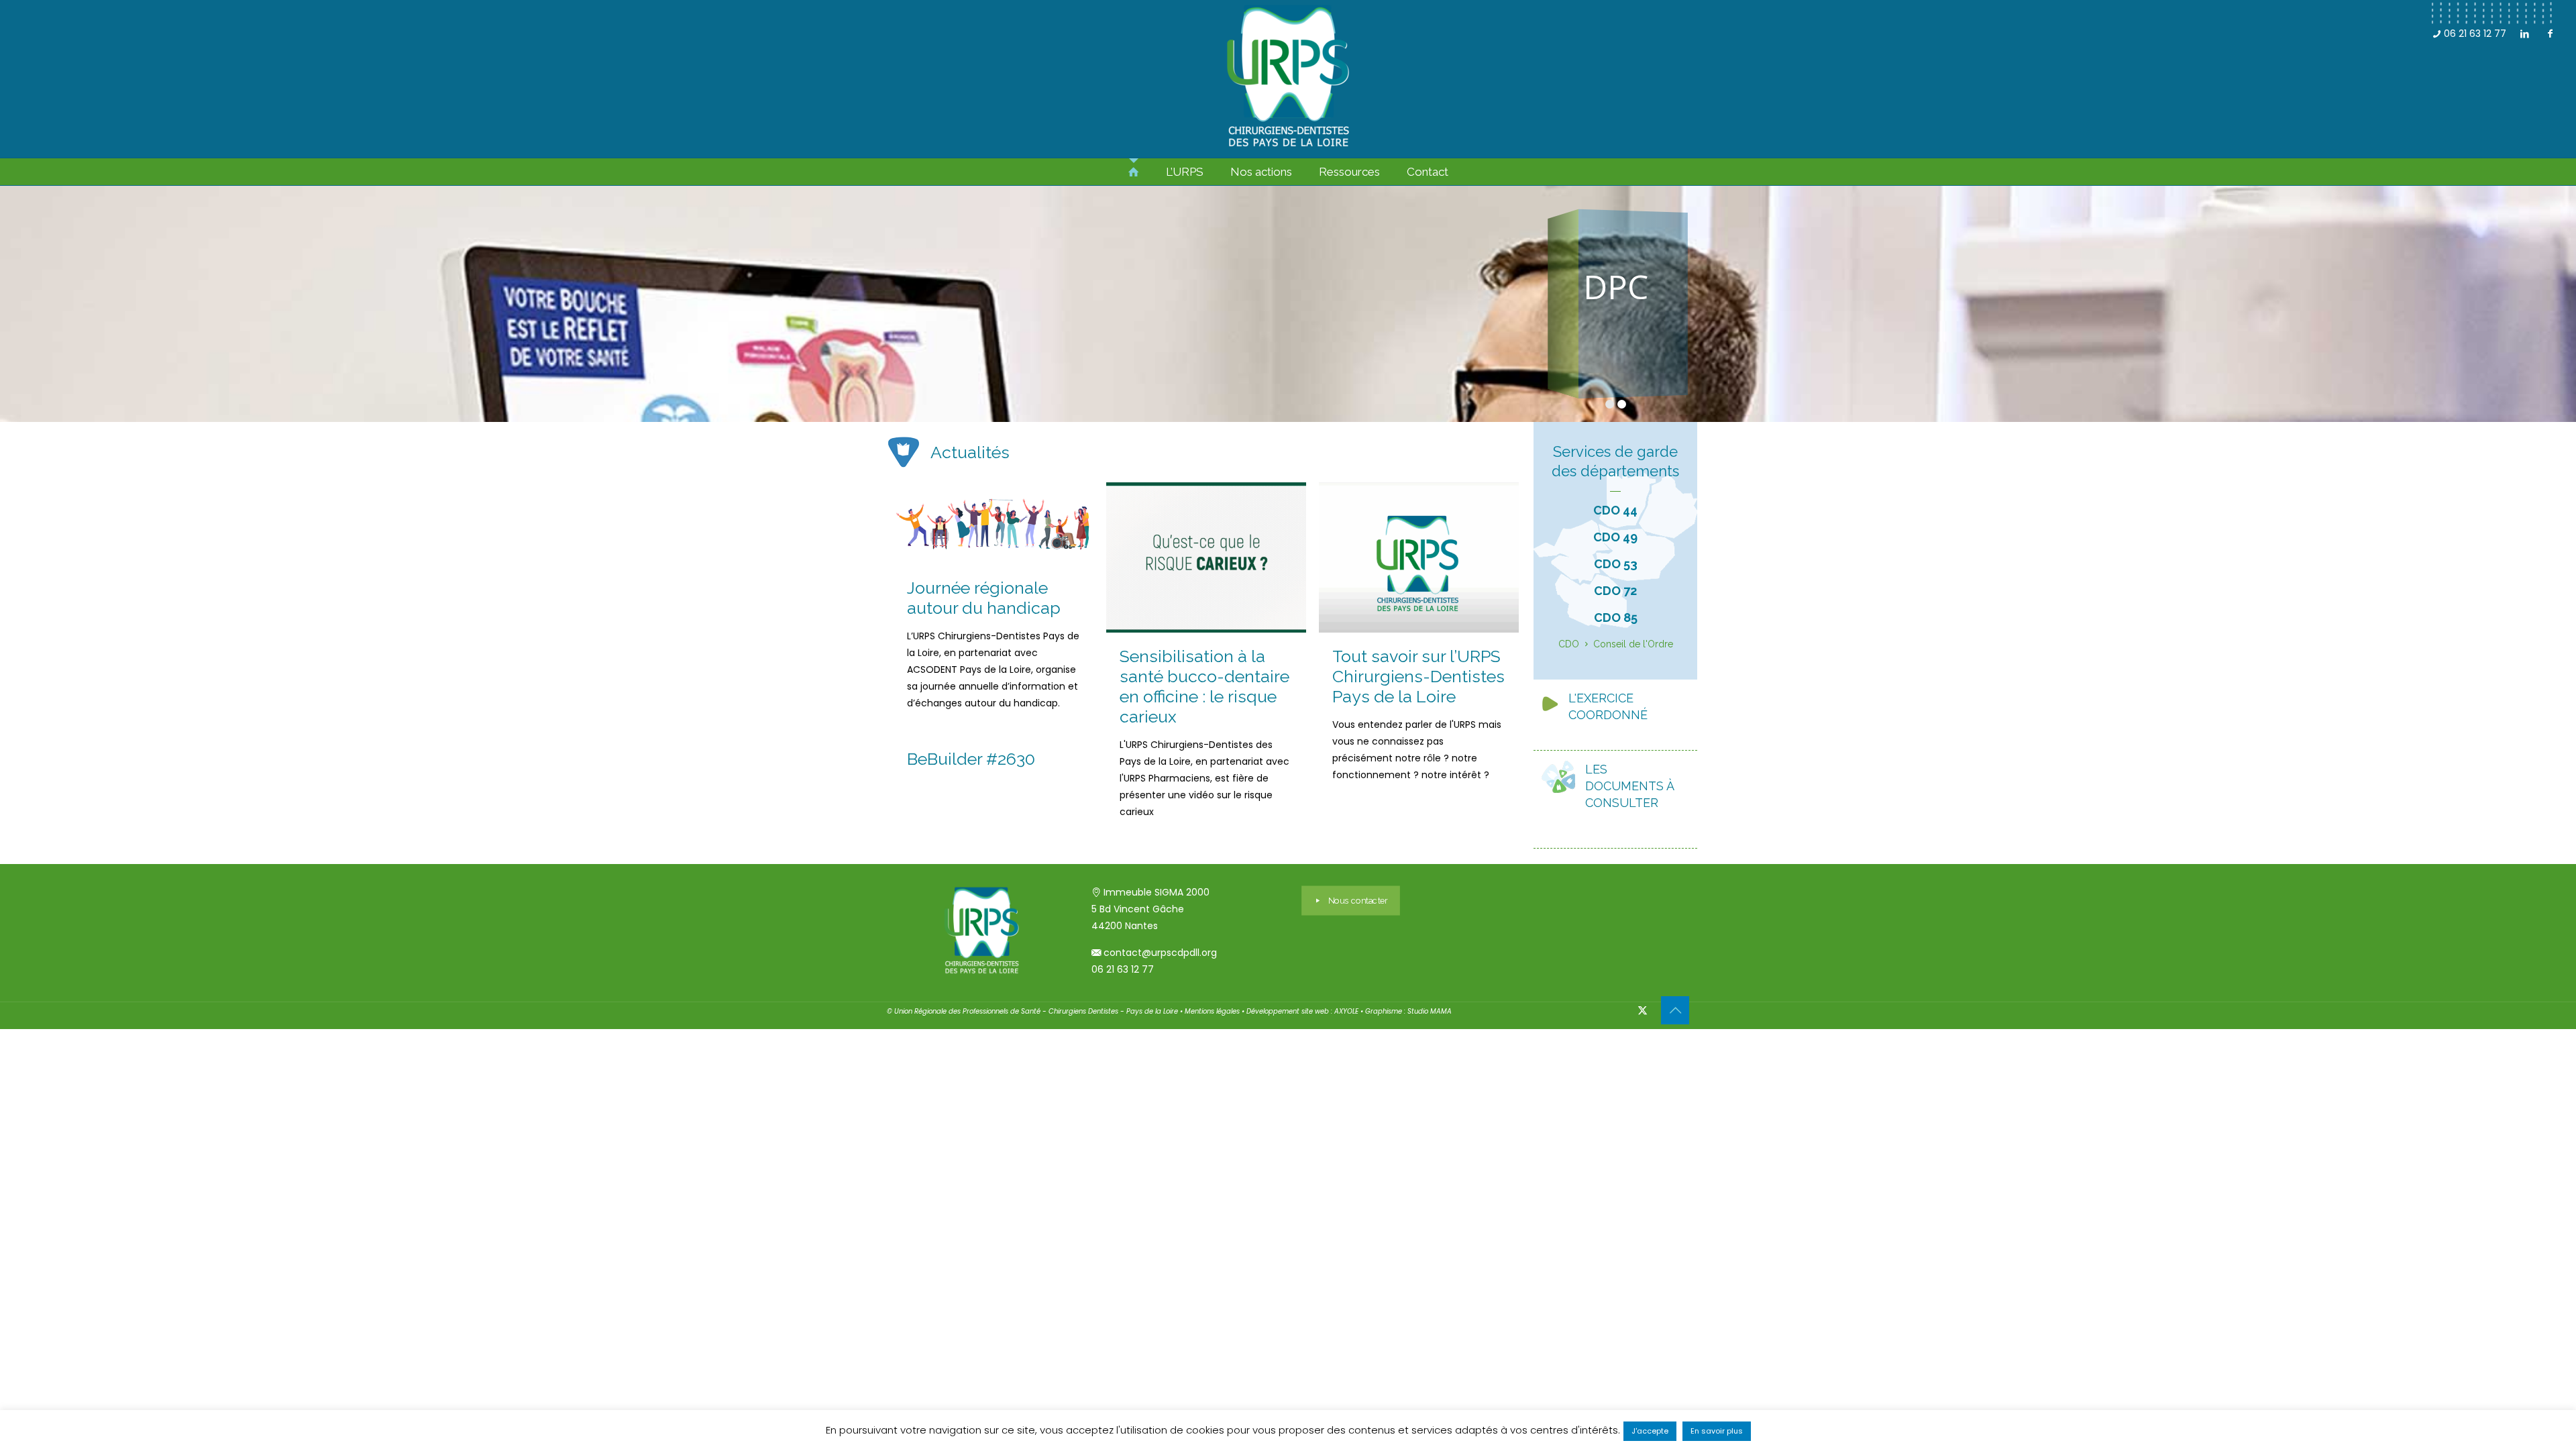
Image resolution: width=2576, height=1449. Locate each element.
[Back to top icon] (1675, 1010)
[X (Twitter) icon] (1643, 1010)
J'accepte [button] (1650, 1431)
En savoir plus (1717, 1431)
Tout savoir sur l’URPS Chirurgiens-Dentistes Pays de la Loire (1418, 676)
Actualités (970, 452)
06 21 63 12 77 (2474, 34)
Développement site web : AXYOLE (1302, 1011)
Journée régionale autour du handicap (984, 598)
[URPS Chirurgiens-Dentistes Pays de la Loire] (1288, 79)
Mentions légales (1212, 1011)
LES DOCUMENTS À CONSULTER (1629, 786)
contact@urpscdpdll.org (1160, 953)
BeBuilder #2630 (971, 759)
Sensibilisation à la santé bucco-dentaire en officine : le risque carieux (1204, 686)
